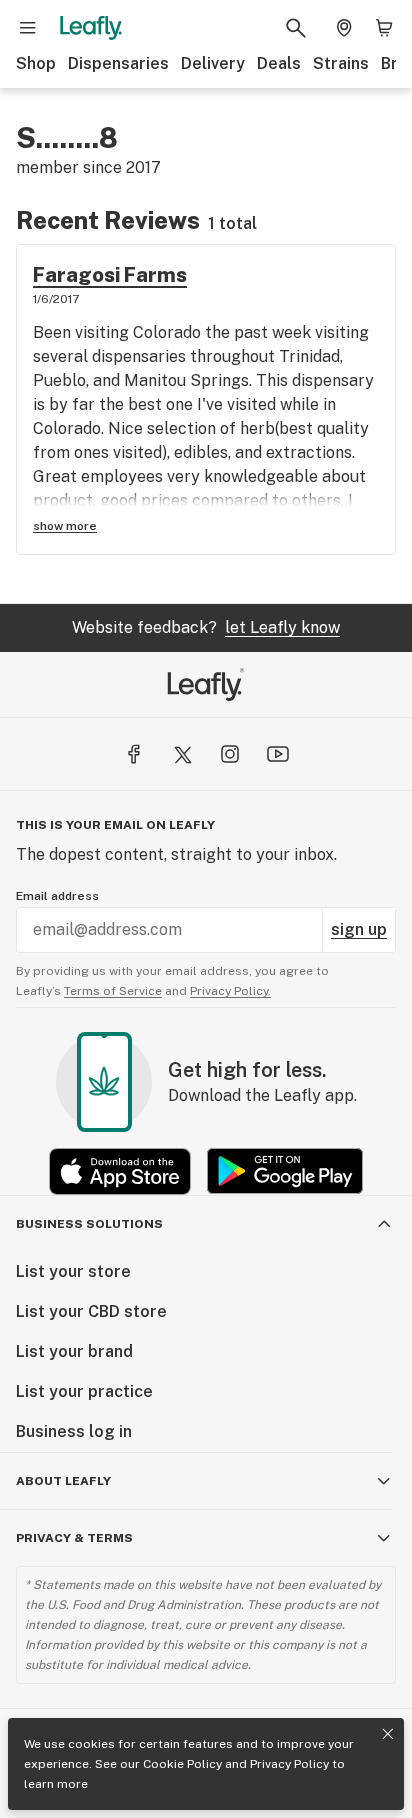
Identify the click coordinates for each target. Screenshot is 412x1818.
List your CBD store (91, 1311)
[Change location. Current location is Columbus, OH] (344, 28)
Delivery (213, 63)
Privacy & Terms (74, 1538)
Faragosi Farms (110, 275)
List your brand (74, 1351)
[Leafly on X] (182, 754)
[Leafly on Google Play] (285, 1171)
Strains (341, 63)
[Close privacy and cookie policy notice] (388, 1734)
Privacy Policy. (230, 991)
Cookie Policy (182, 1764)
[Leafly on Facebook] (134, 754)
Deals (279, 63)
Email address (57, 896)
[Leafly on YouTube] (278, 754)
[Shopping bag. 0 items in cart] (384, 28)
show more (65, 526)
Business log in (74, 1431)
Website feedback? (206, 627)
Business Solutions (89, 1224)
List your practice (84, 1391)
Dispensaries (118, 63)
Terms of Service (113, 991)
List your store (73, 1271)
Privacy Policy (289, 1764)
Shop (36, 63)
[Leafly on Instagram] (230, 754)
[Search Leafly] (296, 28)
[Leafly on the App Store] (120, 1171)
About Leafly (63, 1481)
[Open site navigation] (28, 28)
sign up (359, 929)
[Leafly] (91, 28)
